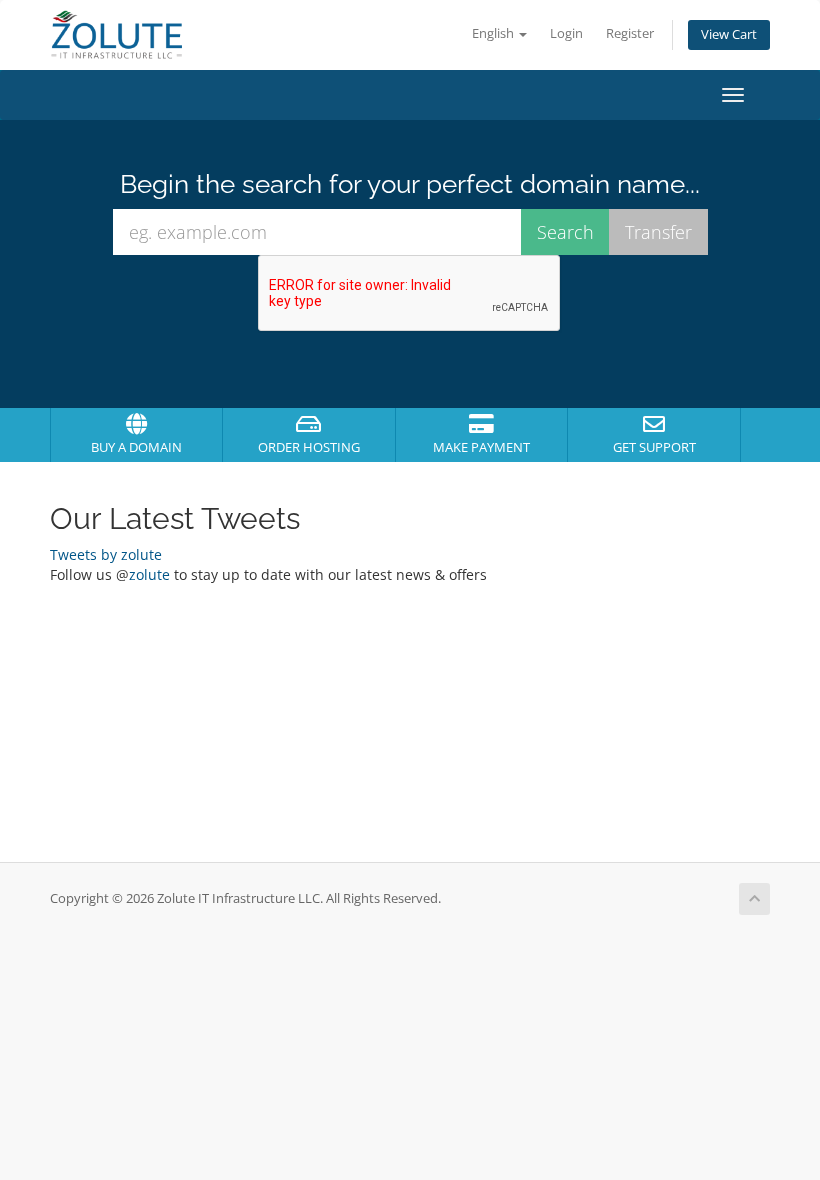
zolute (149, 574)
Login (566, 33)
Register (630, 33)
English (494, 33)
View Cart (729, 34)
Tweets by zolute (106, 554)
